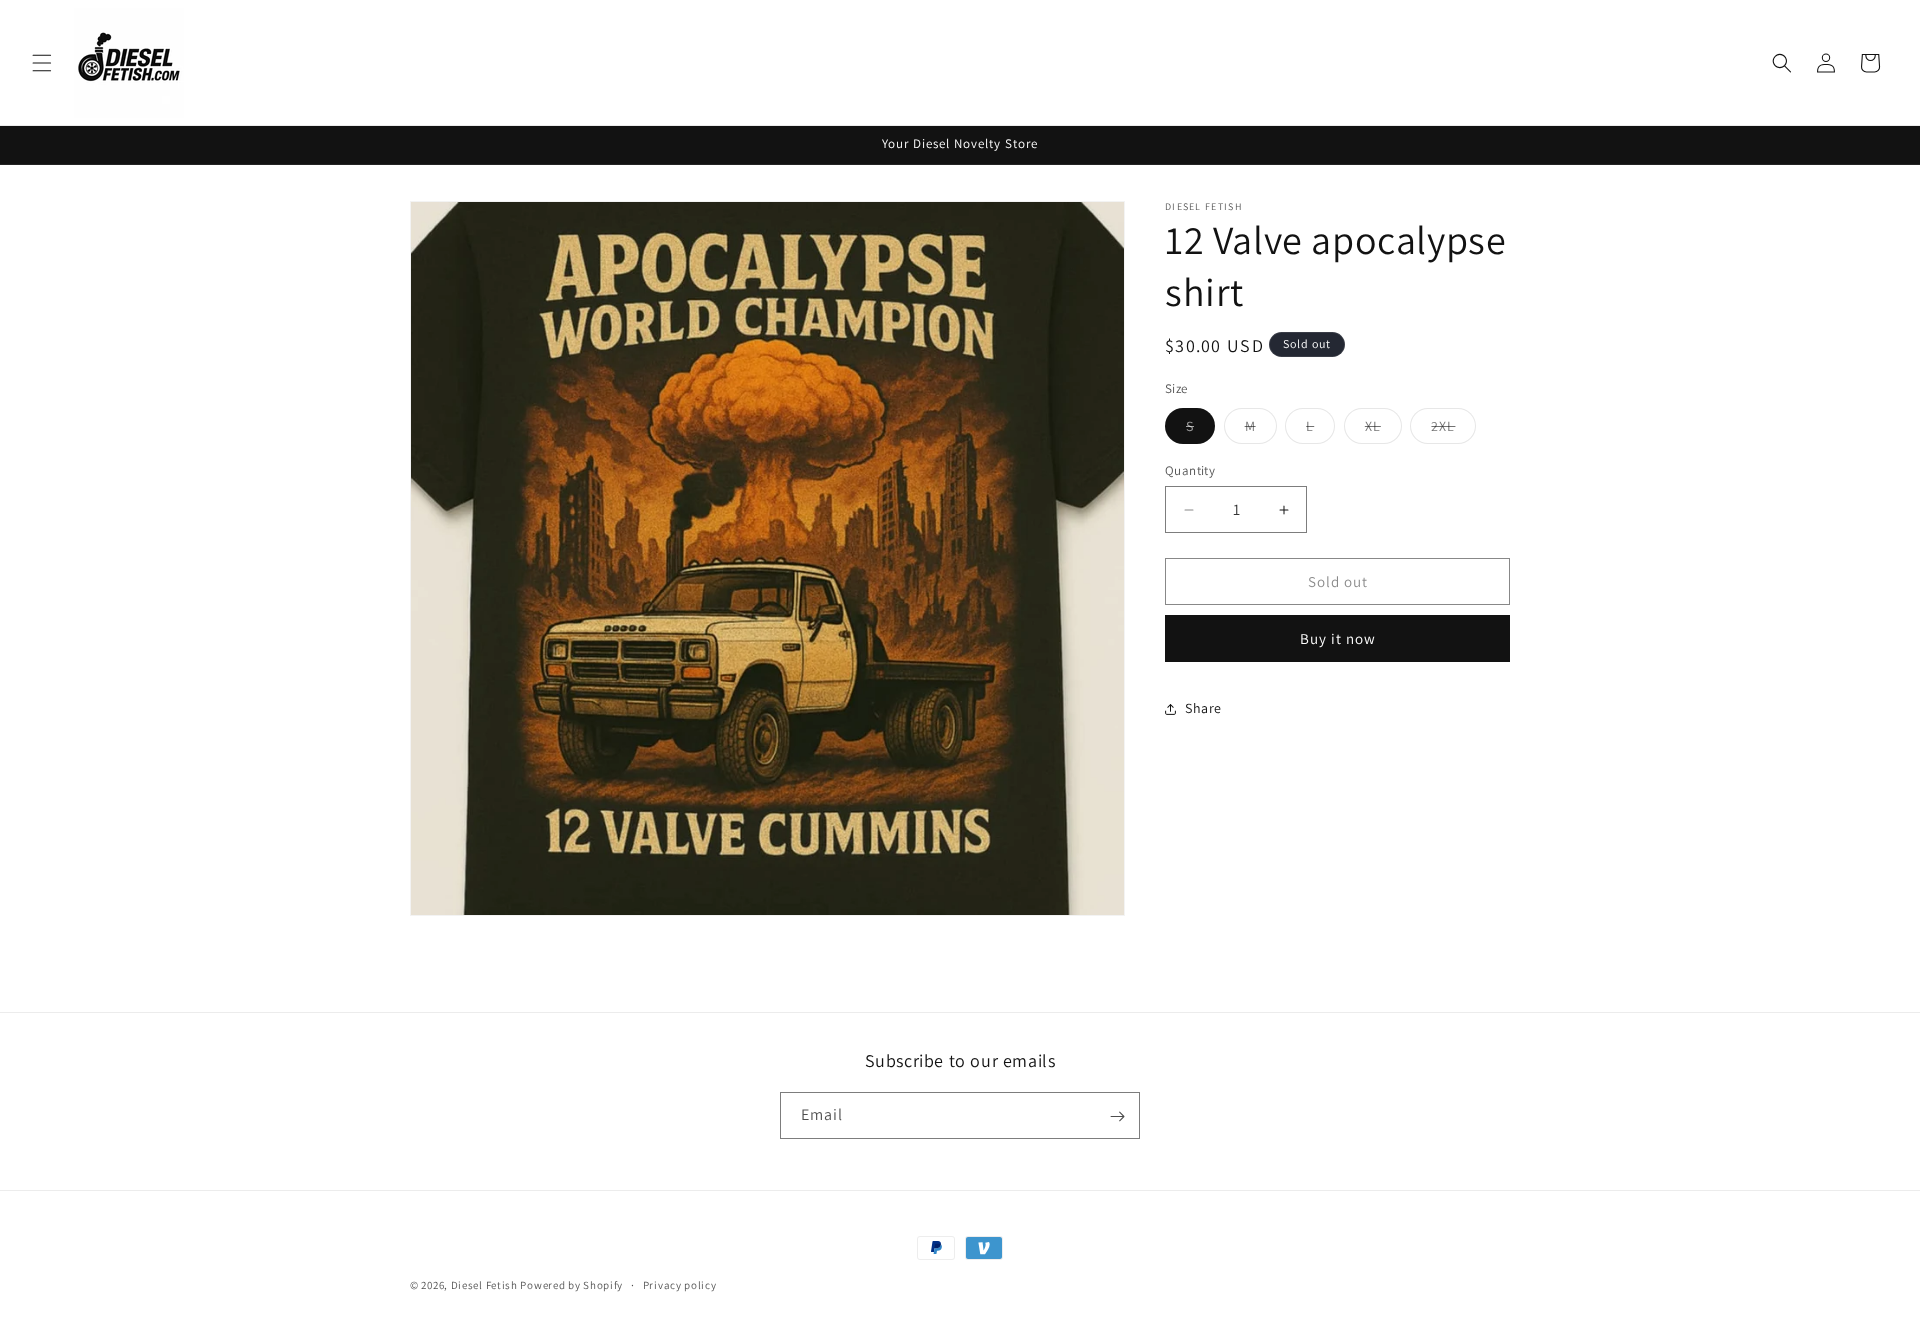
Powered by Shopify (571, 1285)
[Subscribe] (1117, 1116)
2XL (1453, 430)
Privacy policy (680, 1284)
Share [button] (1203, 708)
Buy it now (1338, 638)
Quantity (1190, 470)
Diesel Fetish (484, 1285)
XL (1383, 430)
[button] (42, 63)
